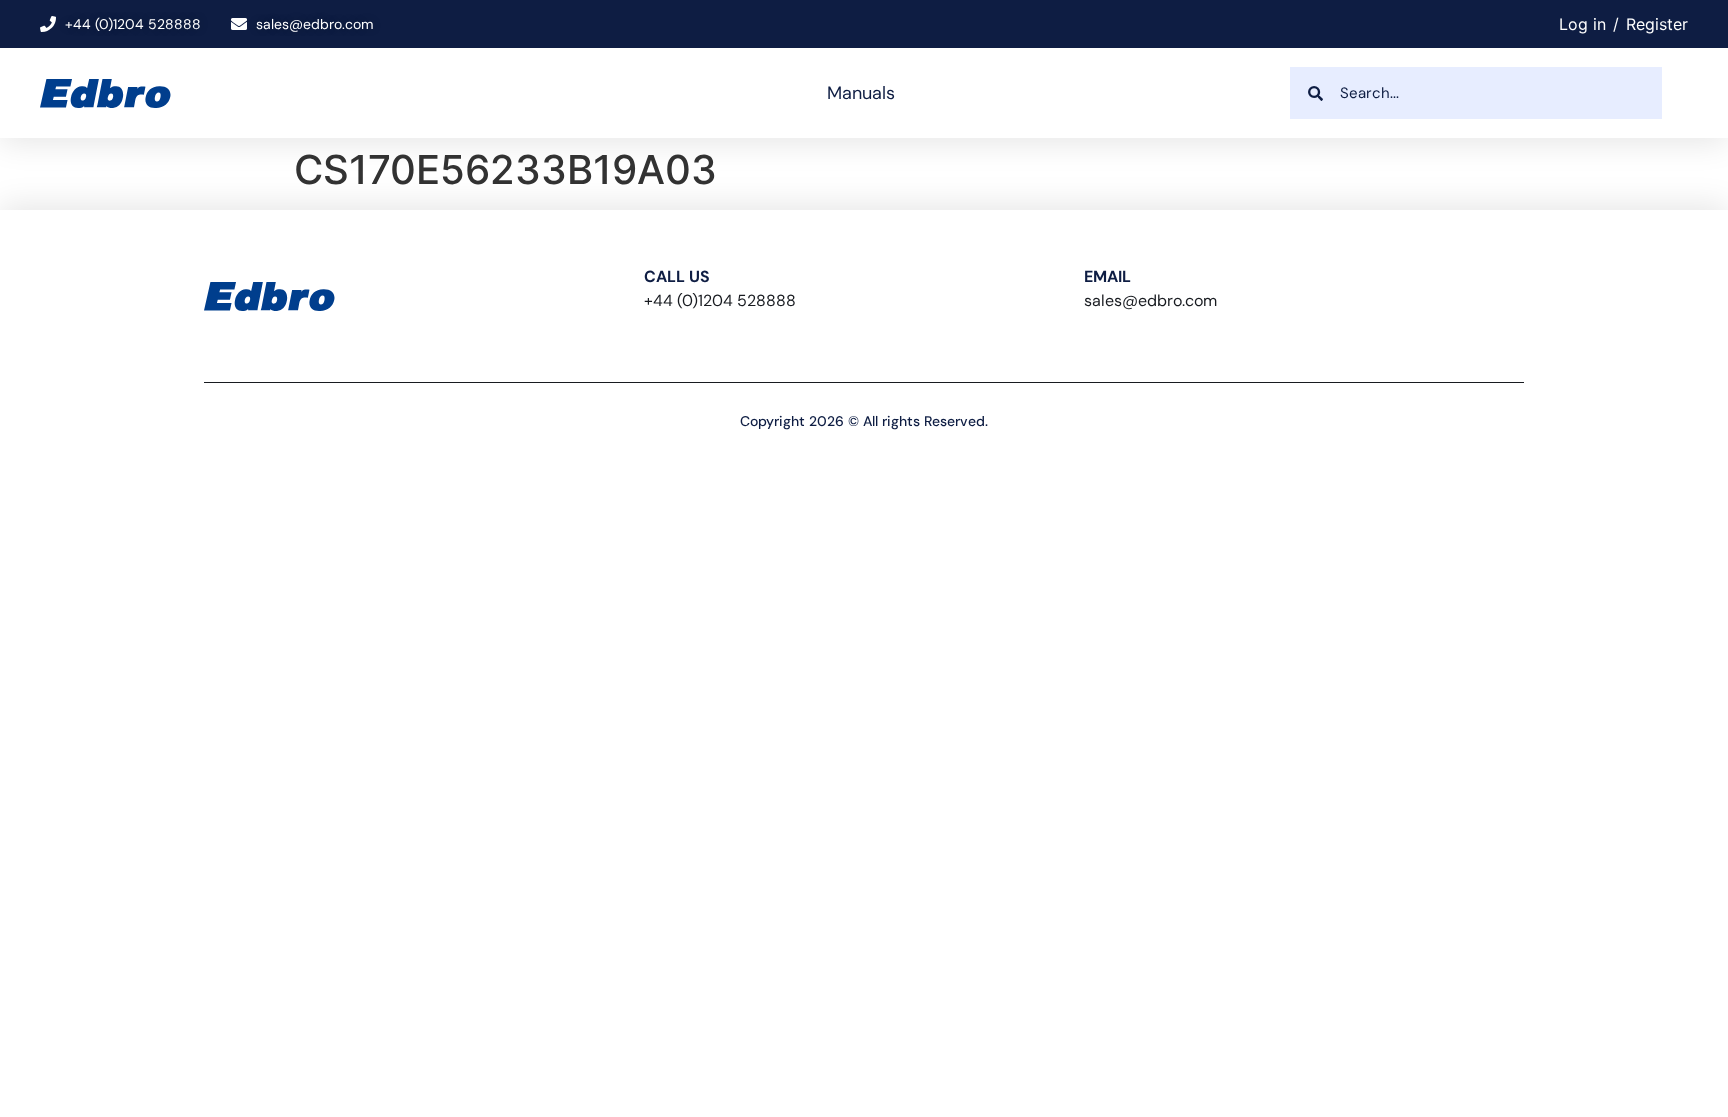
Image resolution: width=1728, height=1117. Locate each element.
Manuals (861, 93)
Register (1657, 24)
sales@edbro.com (1150, 300)
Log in (1582, 24)
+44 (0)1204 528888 (720, 300)
